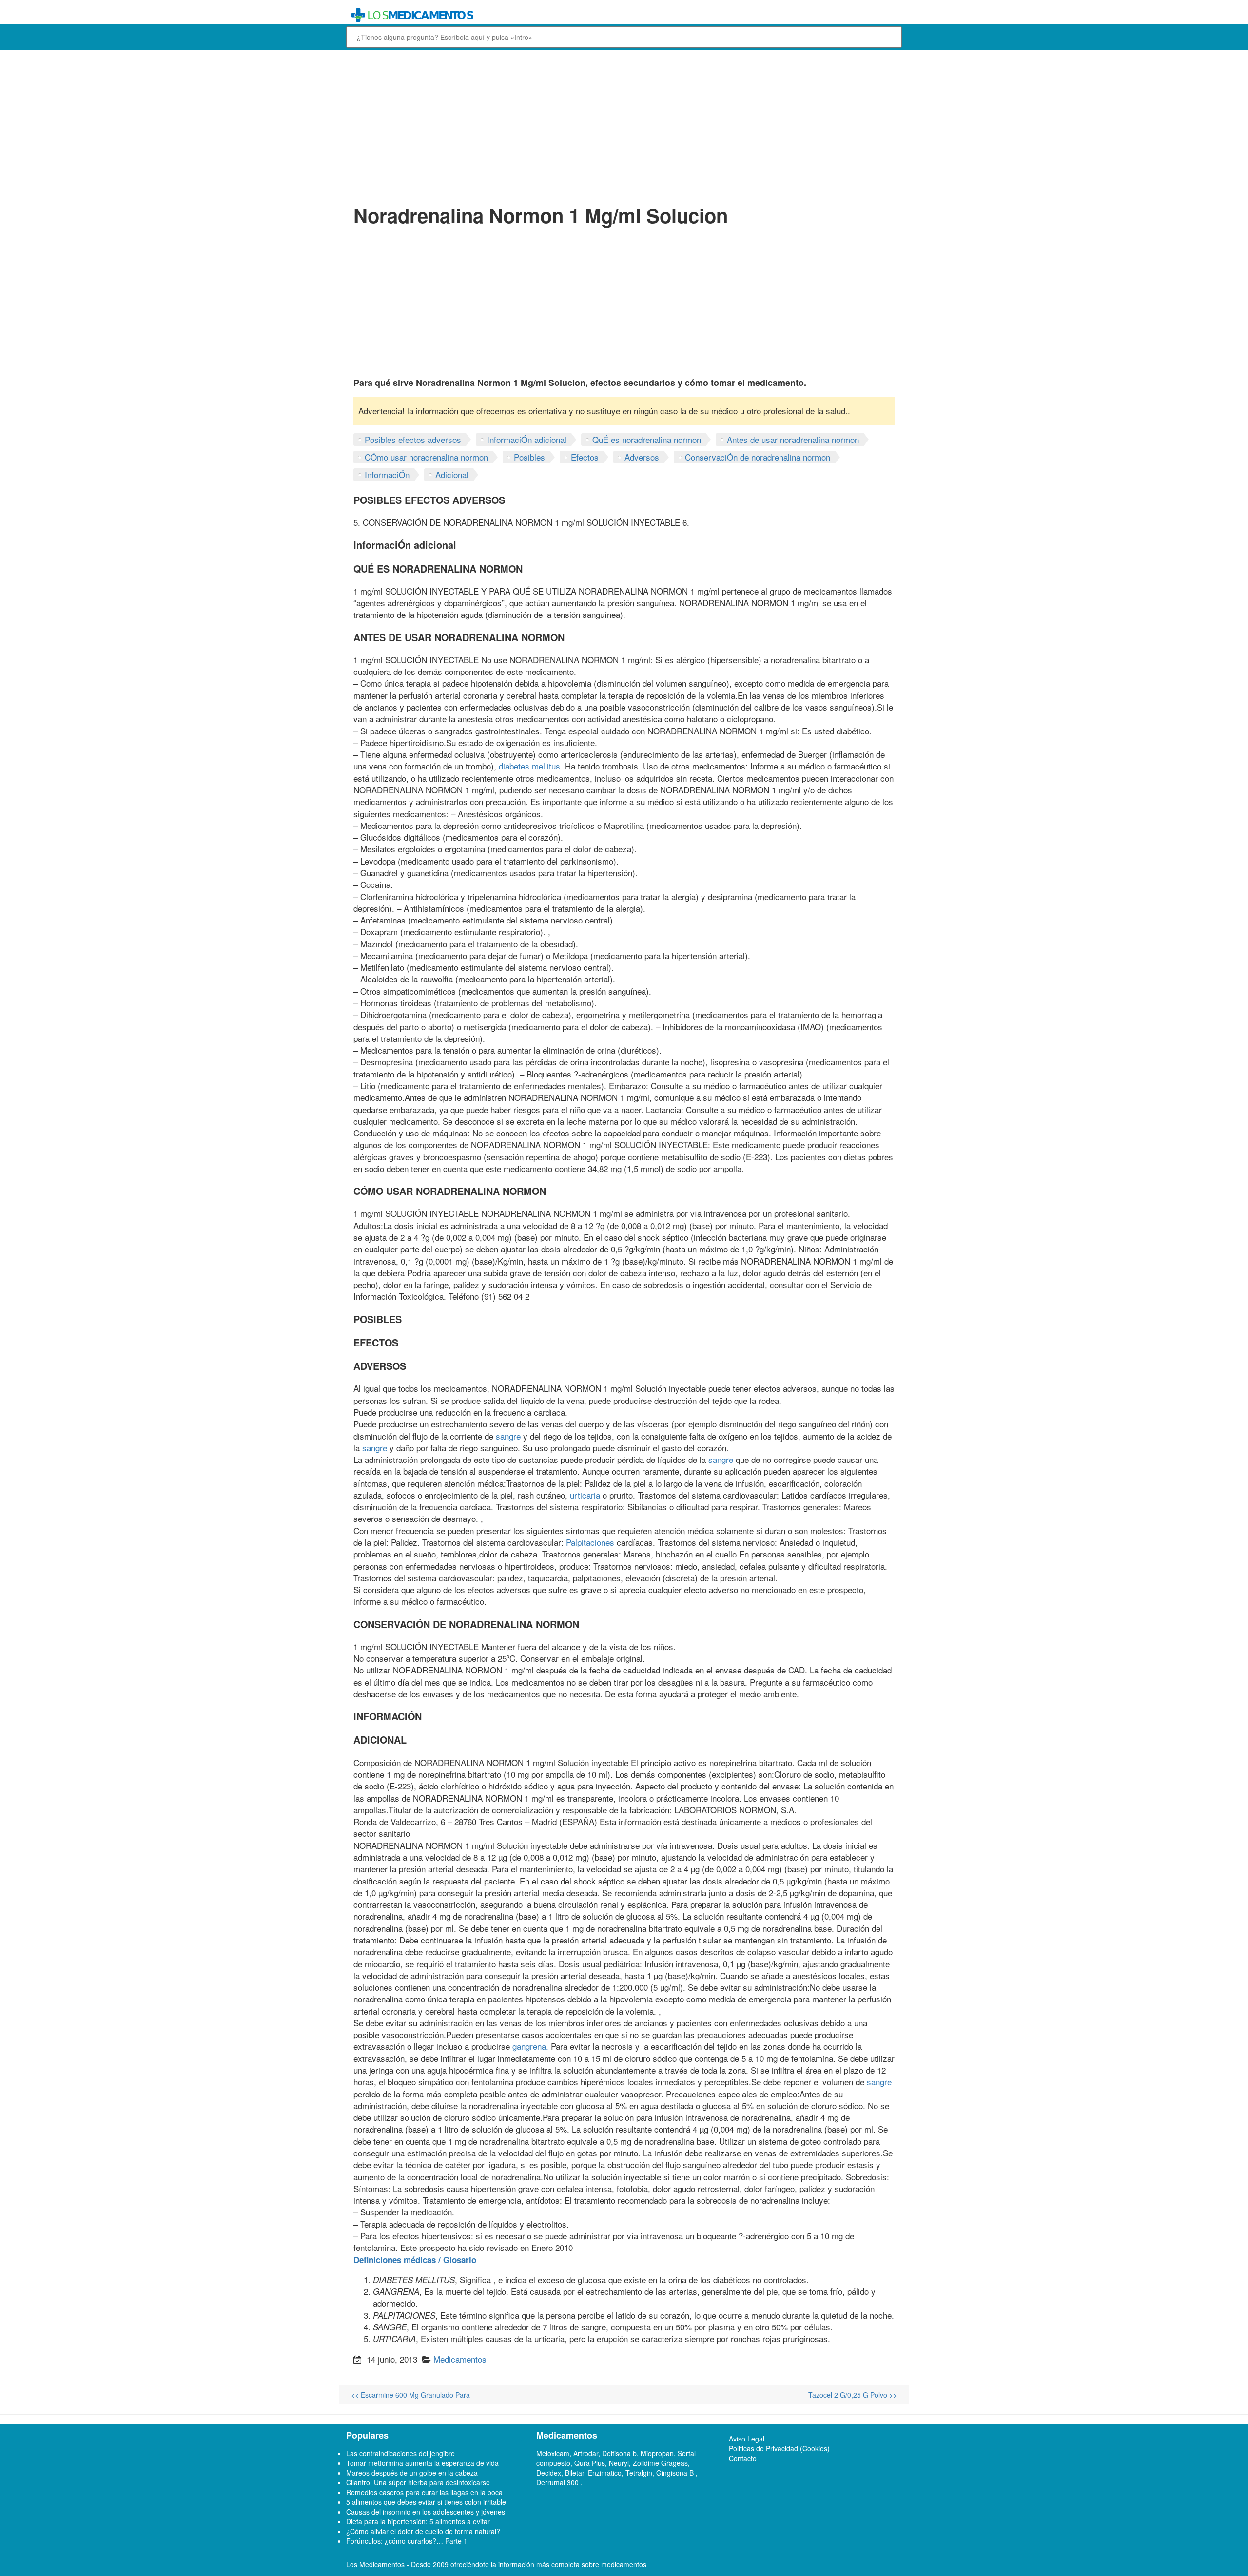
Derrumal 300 (558, 2482)
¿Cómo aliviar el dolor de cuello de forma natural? (423, 2531)
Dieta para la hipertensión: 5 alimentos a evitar (418, 2521)
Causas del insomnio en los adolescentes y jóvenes (426, 2512)
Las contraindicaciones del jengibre (400, 2453)
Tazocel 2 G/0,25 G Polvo (853, 2395)
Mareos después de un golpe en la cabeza (412, 2473)
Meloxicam (553, 2453)
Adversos (642, 457)
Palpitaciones (590, 1542)
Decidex (549, 2473)
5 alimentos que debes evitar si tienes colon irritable (426, 2502)
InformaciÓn (387, 474)
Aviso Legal (747, 2439)
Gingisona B (676, 2473)
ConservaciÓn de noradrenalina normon (758, 457)
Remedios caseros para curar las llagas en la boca (424, 2492)
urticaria (585, 1495)
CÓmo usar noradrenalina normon (426, 457)
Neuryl (619, 2463)
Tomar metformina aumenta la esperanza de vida (422, 2463)
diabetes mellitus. (531, 766)
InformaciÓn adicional (527, 439)
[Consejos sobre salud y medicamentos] (553, 15)
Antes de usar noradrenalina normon (793, 439)
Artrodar (586, 2453)
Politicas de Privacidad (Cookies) (779, 2448)
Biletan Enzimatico (593, 2473)
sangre (508, 1436)
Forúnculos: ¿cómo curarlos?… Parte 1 (407, 2541)
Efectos (585, 457)
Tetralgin (639, 2473)
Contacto (743, 2458)
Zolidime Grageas (660, 2463)
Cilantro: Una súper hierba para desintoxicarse (418, 2482)
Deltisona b (619, 2453)
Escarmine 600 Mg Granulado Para (410, 2395)
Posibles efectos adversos (413, 439)
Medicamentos (460, 2359)
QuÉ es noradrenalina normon (647, 439)
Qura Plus (590, 2463)
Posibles (529, 457)
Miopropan (657, 2453)
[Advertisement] (624, 126)
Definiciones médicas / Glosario (415, 2260)
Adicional (452, 474)
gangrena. (530, 2046)
